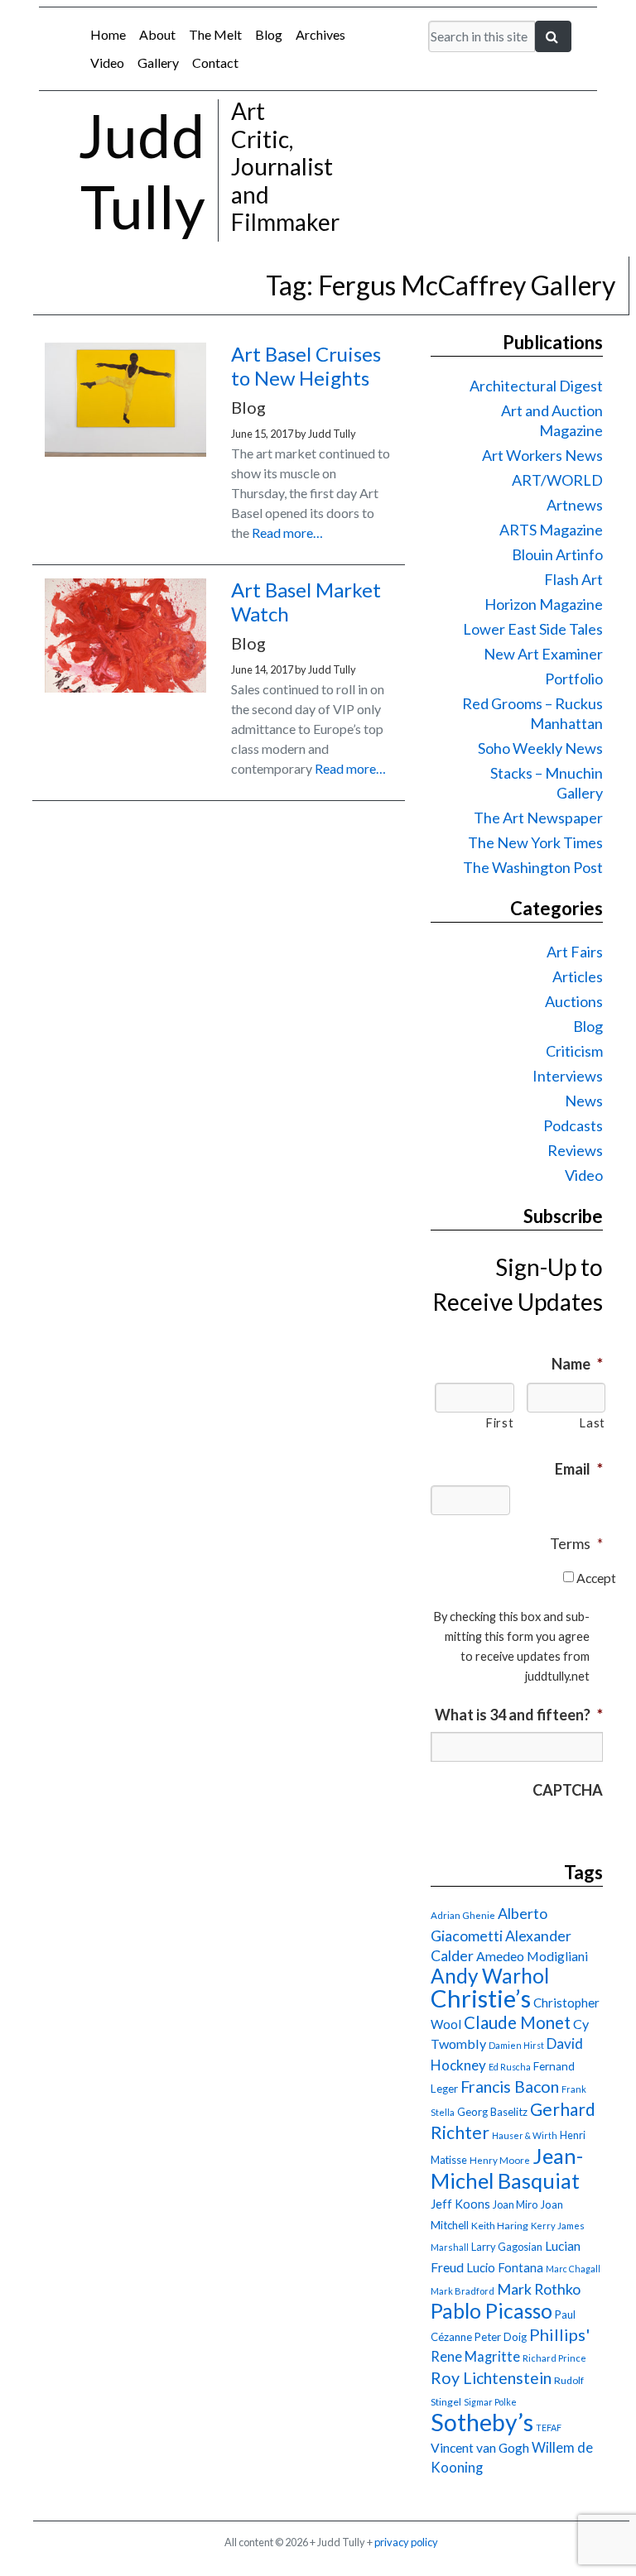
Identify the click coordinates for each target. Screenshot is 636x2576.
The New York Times (535, 842)
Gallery (158, 62)
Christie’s (481, 1998)
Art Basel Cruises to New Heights (306, 366)
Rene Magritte (475, 2357)
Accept (596, 1578)
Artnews (575, 505)
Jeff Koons (460, 2204)
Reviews (575, 1150)
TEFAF (549, 2427)
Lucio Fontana (505, 2267)
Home (108, 34)
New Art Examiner (543, 654)
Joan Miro (515, 2204)
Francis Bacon (510, 2087)
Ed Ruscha (510, 2067)
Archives (320, 34)
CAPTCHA (568, 1790)
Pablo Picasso (491, 2311)
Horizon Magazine (544, 604)
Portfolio (574, 679)
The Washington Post (533, 867)
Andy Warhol (490, 1976)
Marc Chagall (573, 2269)
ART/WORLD (557, 480)
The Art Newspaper (538, 818)
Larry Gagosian (507, 2247)
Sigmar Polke (490, 2402)
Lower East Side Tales (533, 629)
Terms (576, 1543)
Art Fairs (575, 952)
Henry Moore (500, 2160)
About (157, 34)
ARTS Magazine (551, 530)
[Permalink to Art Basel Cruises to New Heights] (125, 451)
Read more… (287, 532)
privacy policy (406, 2542)
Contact (215, 62)
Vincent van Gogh (480, 2447)
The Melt (215, 34)
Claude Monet (517, 2022)
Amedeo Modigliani (532, 1956)
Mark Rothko (539, 2289)
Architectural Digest (536, 386)
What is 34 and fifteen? (519, 1715)
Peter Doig (501, 2337)
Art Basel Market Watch (306, 602)
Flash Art (573, 579)
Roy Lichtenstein (491, 2378)
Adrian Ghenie (463, 1915)
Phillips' (559, 2334)
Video (107, 62)
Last (592, 1423)
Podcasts (573, 1125)
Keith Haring (500, 2226)
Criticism (574, 1051)
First (499, 1423)
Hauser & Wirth (525, 2135)
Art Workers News (542, 455)
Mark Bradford (463, 2291)
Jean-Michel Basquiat (507, 2168)
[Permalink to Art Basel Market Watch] (125, 687)
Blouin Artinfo (557, 554)
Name (577, 1364)
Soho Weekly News (540, 748)
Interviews (568, 1076)
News (584, 1101)
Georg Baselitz (492, 2112)
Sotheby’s (482, 2422)
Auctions (574, 1001)
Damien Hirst (516, 2045)
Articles (578, 976)
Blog (269, 34)
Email (579, 1469)
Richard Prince (554, 2358)
